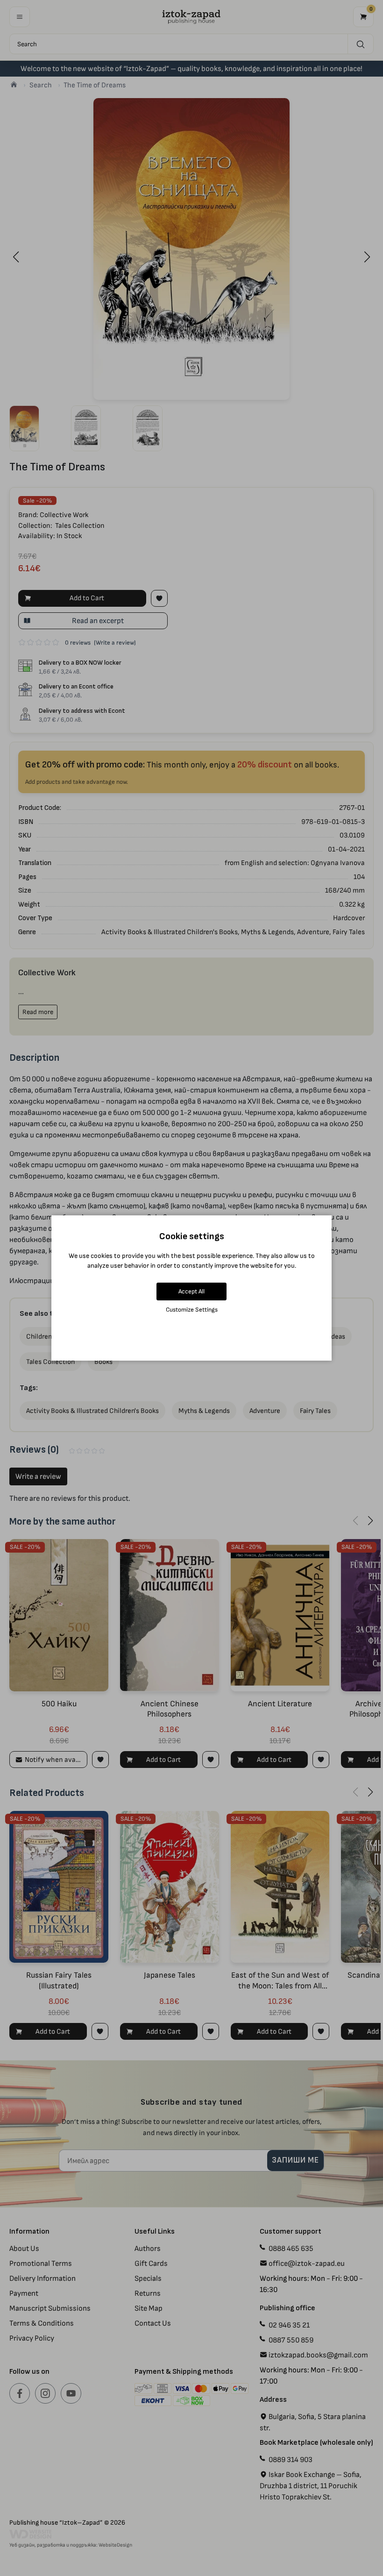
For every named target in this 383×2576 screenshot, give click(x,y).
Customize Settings (192, 1309)
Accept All (191, 1291)
